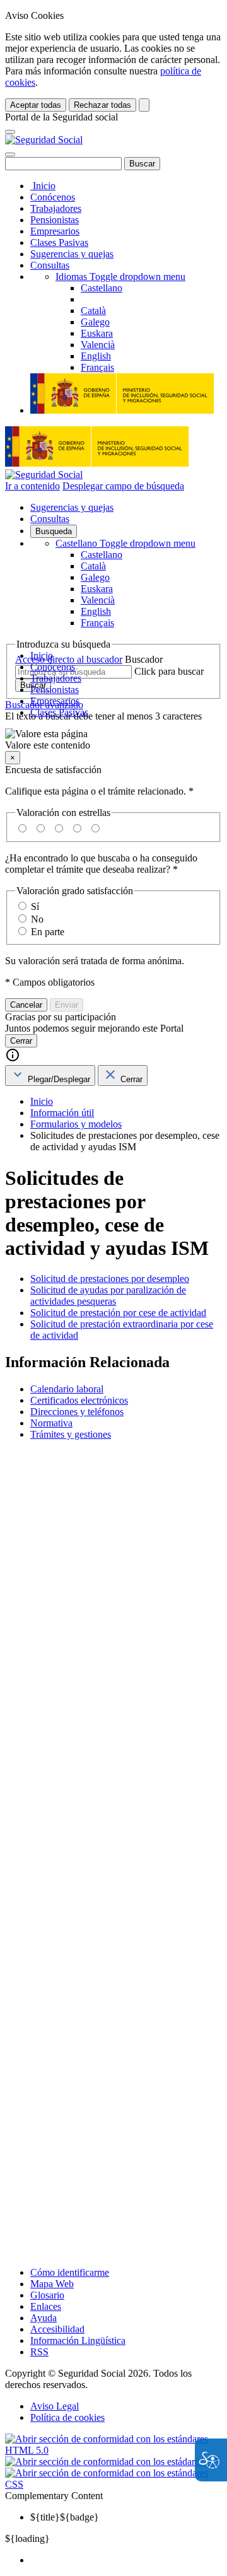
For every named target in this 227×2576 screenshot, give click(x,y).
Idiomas (120, 277)
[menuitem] (126, 2560)
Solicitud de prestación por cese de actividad (118, 1313)
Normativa (51, 1423)
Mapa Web (52, 2284)
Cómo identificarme (70, 2272)
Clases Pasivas (59, 242)
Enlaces (46, 2306)
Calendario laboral (67, 1389)
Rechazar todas (102, 105)
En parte (48, 932)
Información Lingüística (78, 2340)
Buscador (144, 659)
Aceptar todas (36, 105)
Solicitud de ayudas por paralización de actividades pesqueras (108, 1296)
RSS (39, 2352)
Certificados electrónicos (79, 1400)
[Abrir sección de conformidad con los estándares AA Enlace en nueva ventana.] (113, 2462)
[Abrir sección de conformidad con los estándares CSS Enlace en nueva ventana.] (113, 2484)
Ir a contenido (32, 486)
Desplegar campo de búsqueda (123, 486)
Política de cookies (67, 2417)
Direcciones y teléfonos (77, 1412)
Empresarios (55, 231)
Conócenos (53, 197)
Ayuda (44, 2318)
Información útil (62, 1113)
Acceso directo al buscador (69, 659)
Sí (35, 906)
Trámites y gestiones (71, 1434)
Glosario (47, 2295)
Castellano (125, 543)
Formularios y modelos (76, 1124)
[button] (113, 740)
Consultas (50, 265)
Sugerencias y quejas (72, 254)
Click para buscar (169, 671)
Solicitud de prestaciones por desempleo (110, 1279)
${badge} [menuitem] (65, 2517)
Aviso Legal (55, 2406)
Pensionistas (55, 220)
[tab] (50, 1075)
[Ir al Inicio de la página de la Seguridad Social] (44, 140)
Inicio (43, 186)
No (37, 919)
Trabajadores (56, 208)
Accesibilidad (57, 2329)
